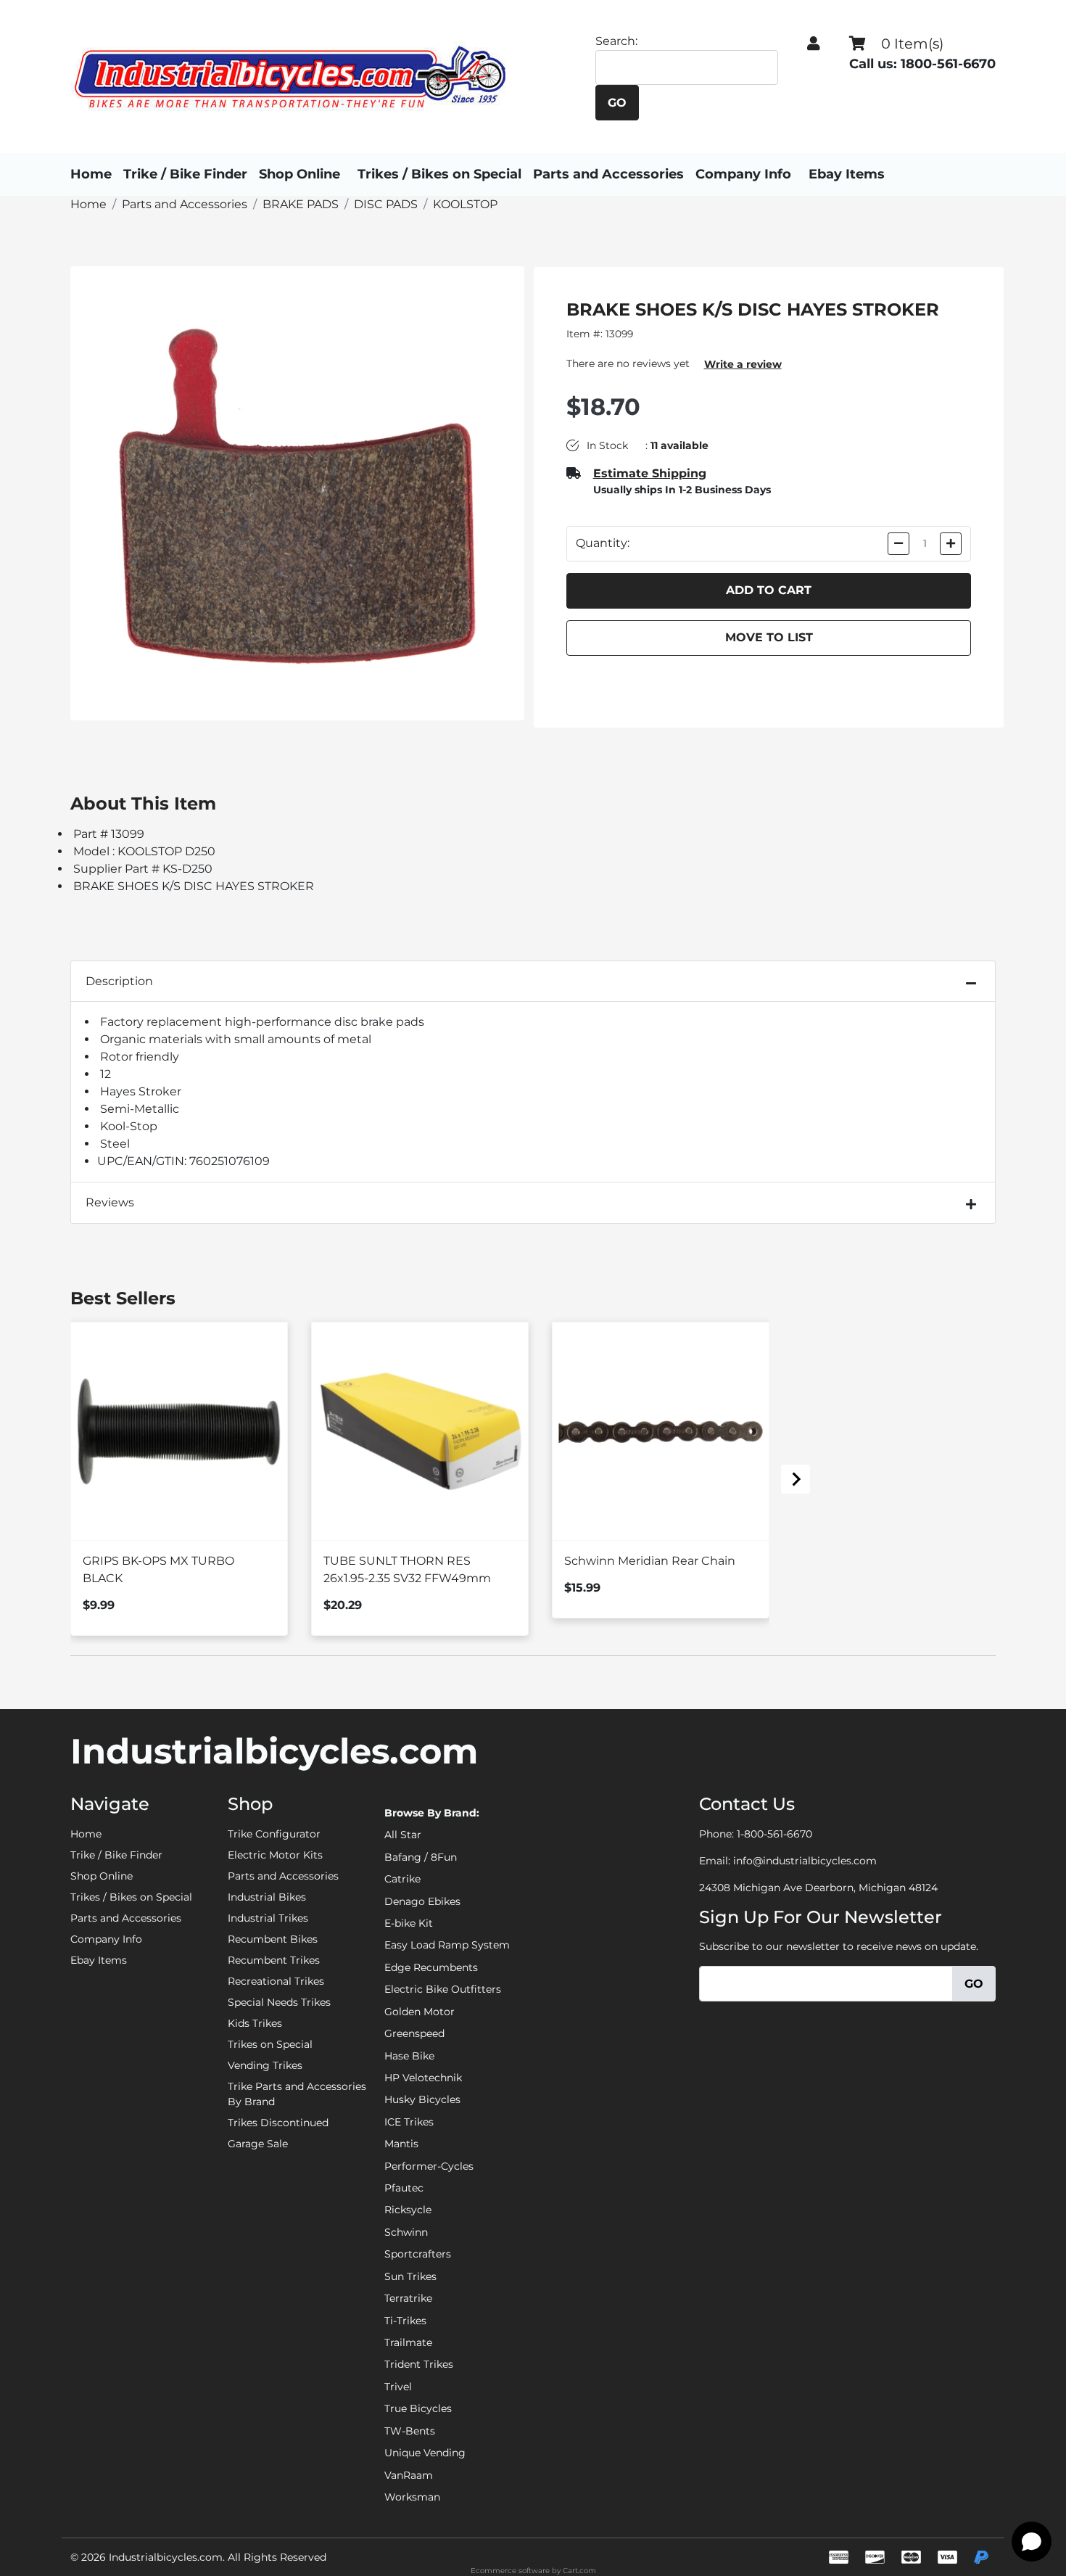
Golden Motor (420, 2012)
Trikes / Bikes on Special (439, 174)
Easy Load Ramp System (447, 1945)
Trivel (398, 2387)
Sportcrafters (418, 2254)
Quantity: (603, 543)
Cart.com (579, 2571)
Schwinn (406, 2232)
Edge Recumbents (431, 1967)
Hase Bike (409, 2056)
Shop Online (299, 174)
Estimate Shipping (650, 473)
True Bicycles (418, 2408)
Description (119, 981)
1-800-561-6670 (774, 1834)
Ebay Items (847, 174)
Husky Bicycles (422, 2099)
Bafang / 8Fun (421, 1857)
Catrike (402, 1879)
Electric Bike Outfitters (443, 1989)
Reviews (110, 1202)
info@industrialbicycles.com (805, 1861)
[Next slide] (796, 1479)
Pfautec (404, 2188)
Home (91, 174)
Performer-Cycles (429, 2166)
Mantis (401, 2144)
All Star (403, 1835)
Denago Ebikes (422, 1901)
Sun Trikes (410, 2276)
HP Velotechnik (423, 2078)
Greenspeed (414, 2033)
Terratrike (408, 2298)
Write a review (743, 364)
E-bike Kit (409, 1923)
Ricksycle (408, 2210)
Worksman (412, 2497)
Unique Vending (425, 2453)
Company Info (743, 174)
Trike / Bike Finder (185, 174)
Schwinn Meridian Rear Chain (650, 1561)
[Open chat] (1032, 2542)
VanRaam (409, 2475)
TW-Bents (410, 2431)
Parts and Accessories (608, 174)
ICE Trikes (409, 2122)
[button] (814, 44)
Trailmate (408, 2342)
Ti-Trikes (405, 2321)
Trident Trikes (419, 2364)
